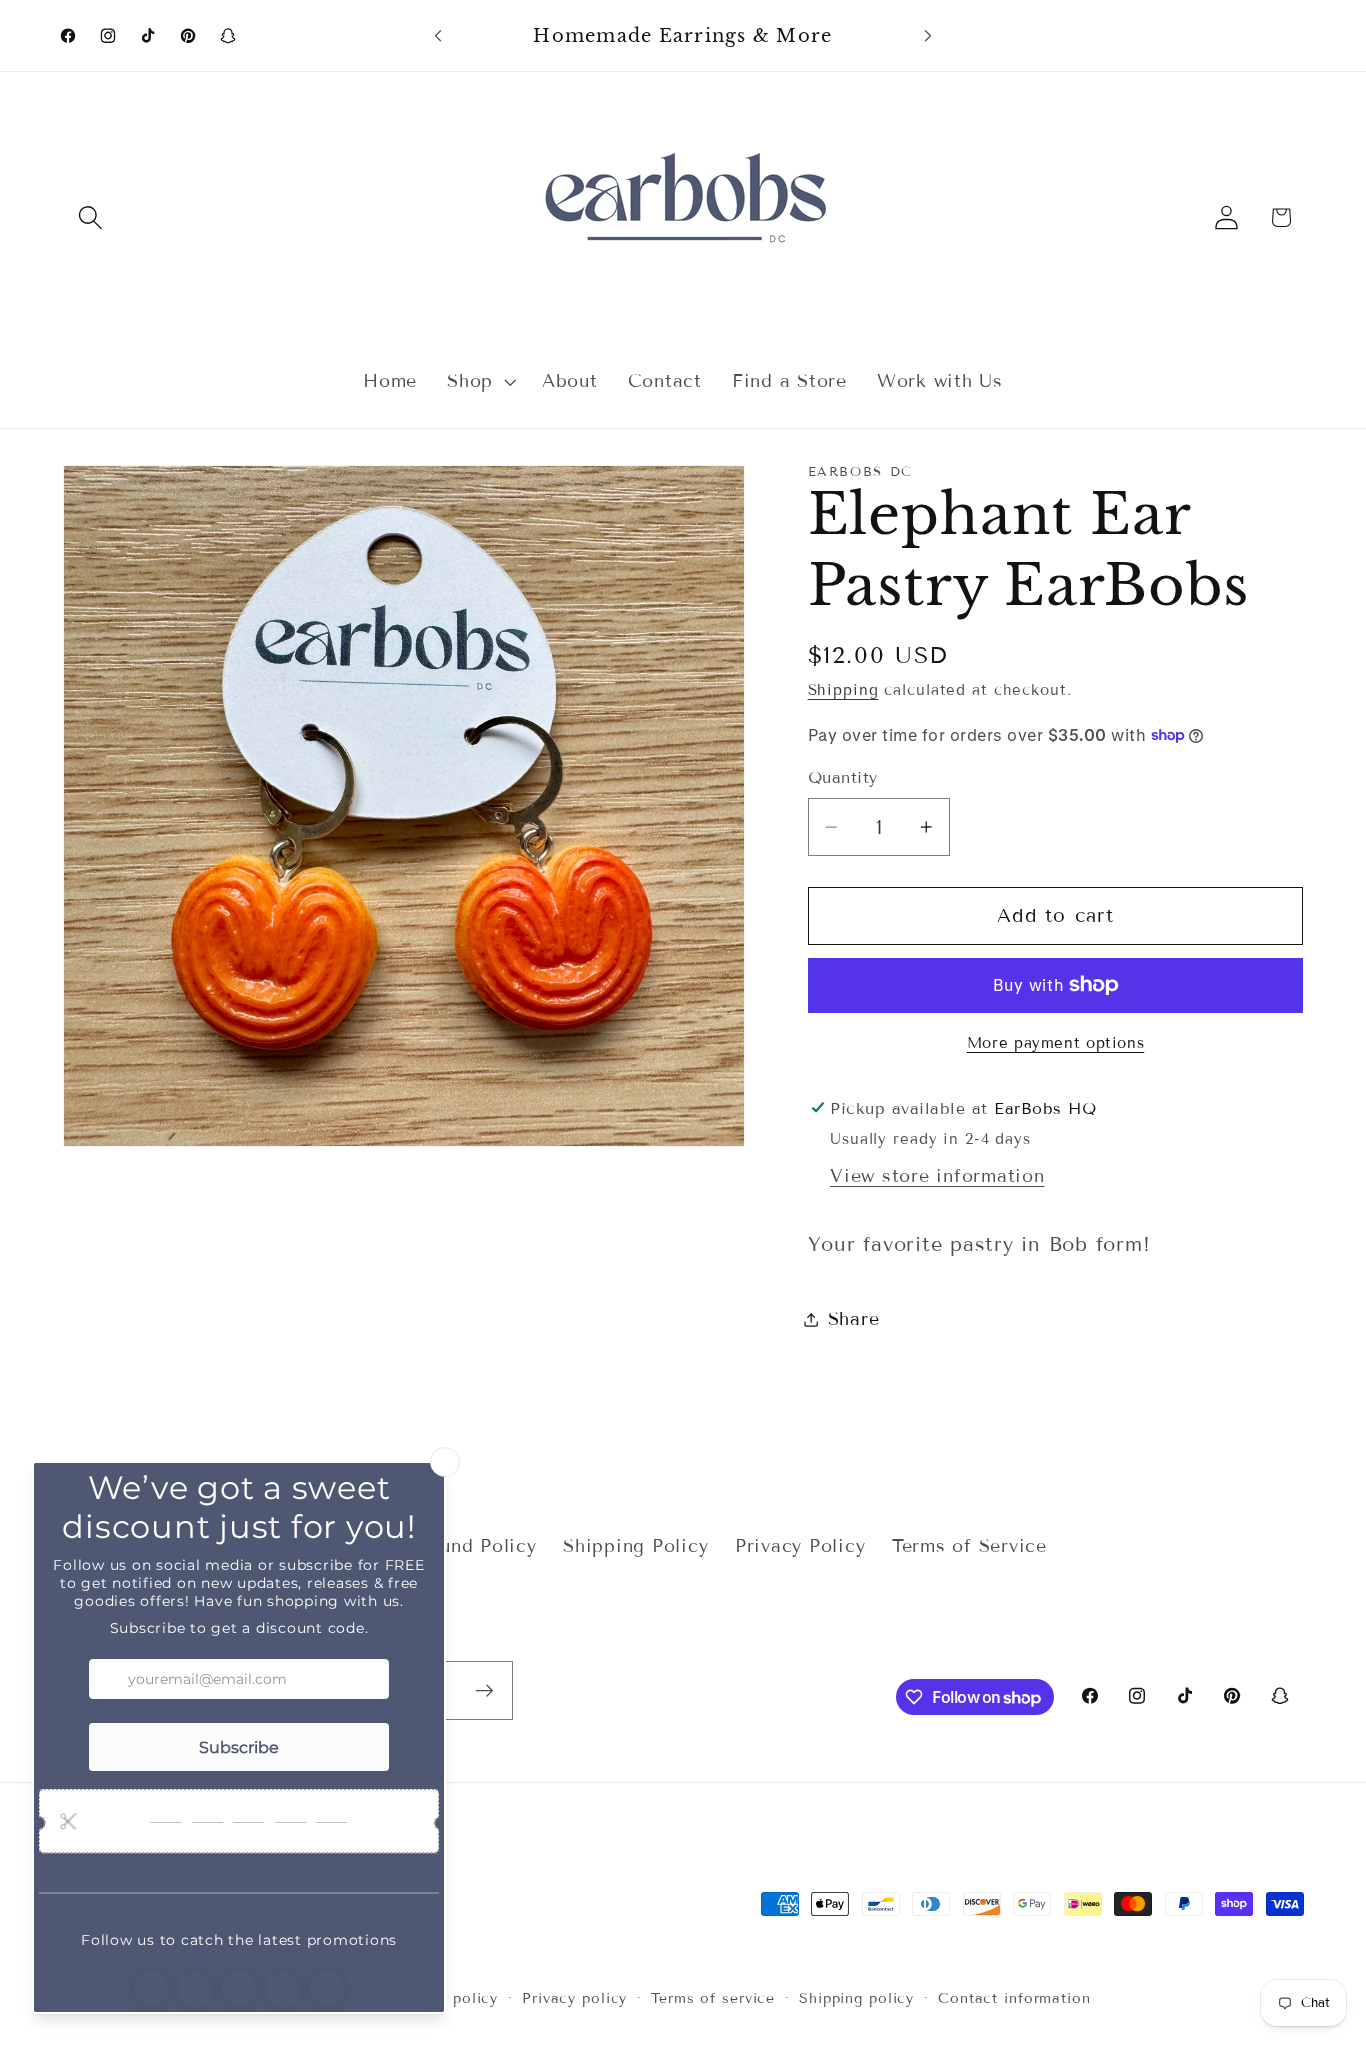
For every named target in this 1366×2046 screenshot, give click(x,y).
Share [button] (854, 1319)
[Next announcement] (928, 36)
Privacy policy (574, 1998)
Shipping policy (856, 1998)
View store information (937, 1176)
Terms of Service (969, 1546)
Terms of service (713, 1998)
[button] (90, 217)
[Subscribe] (484, 1690)
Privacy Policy (800, 1546)
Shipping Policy (635, 1546)
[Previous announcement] (438, 36)
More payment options (1056, 1043)
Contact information (1014, 1998)
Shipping (843, 690)
